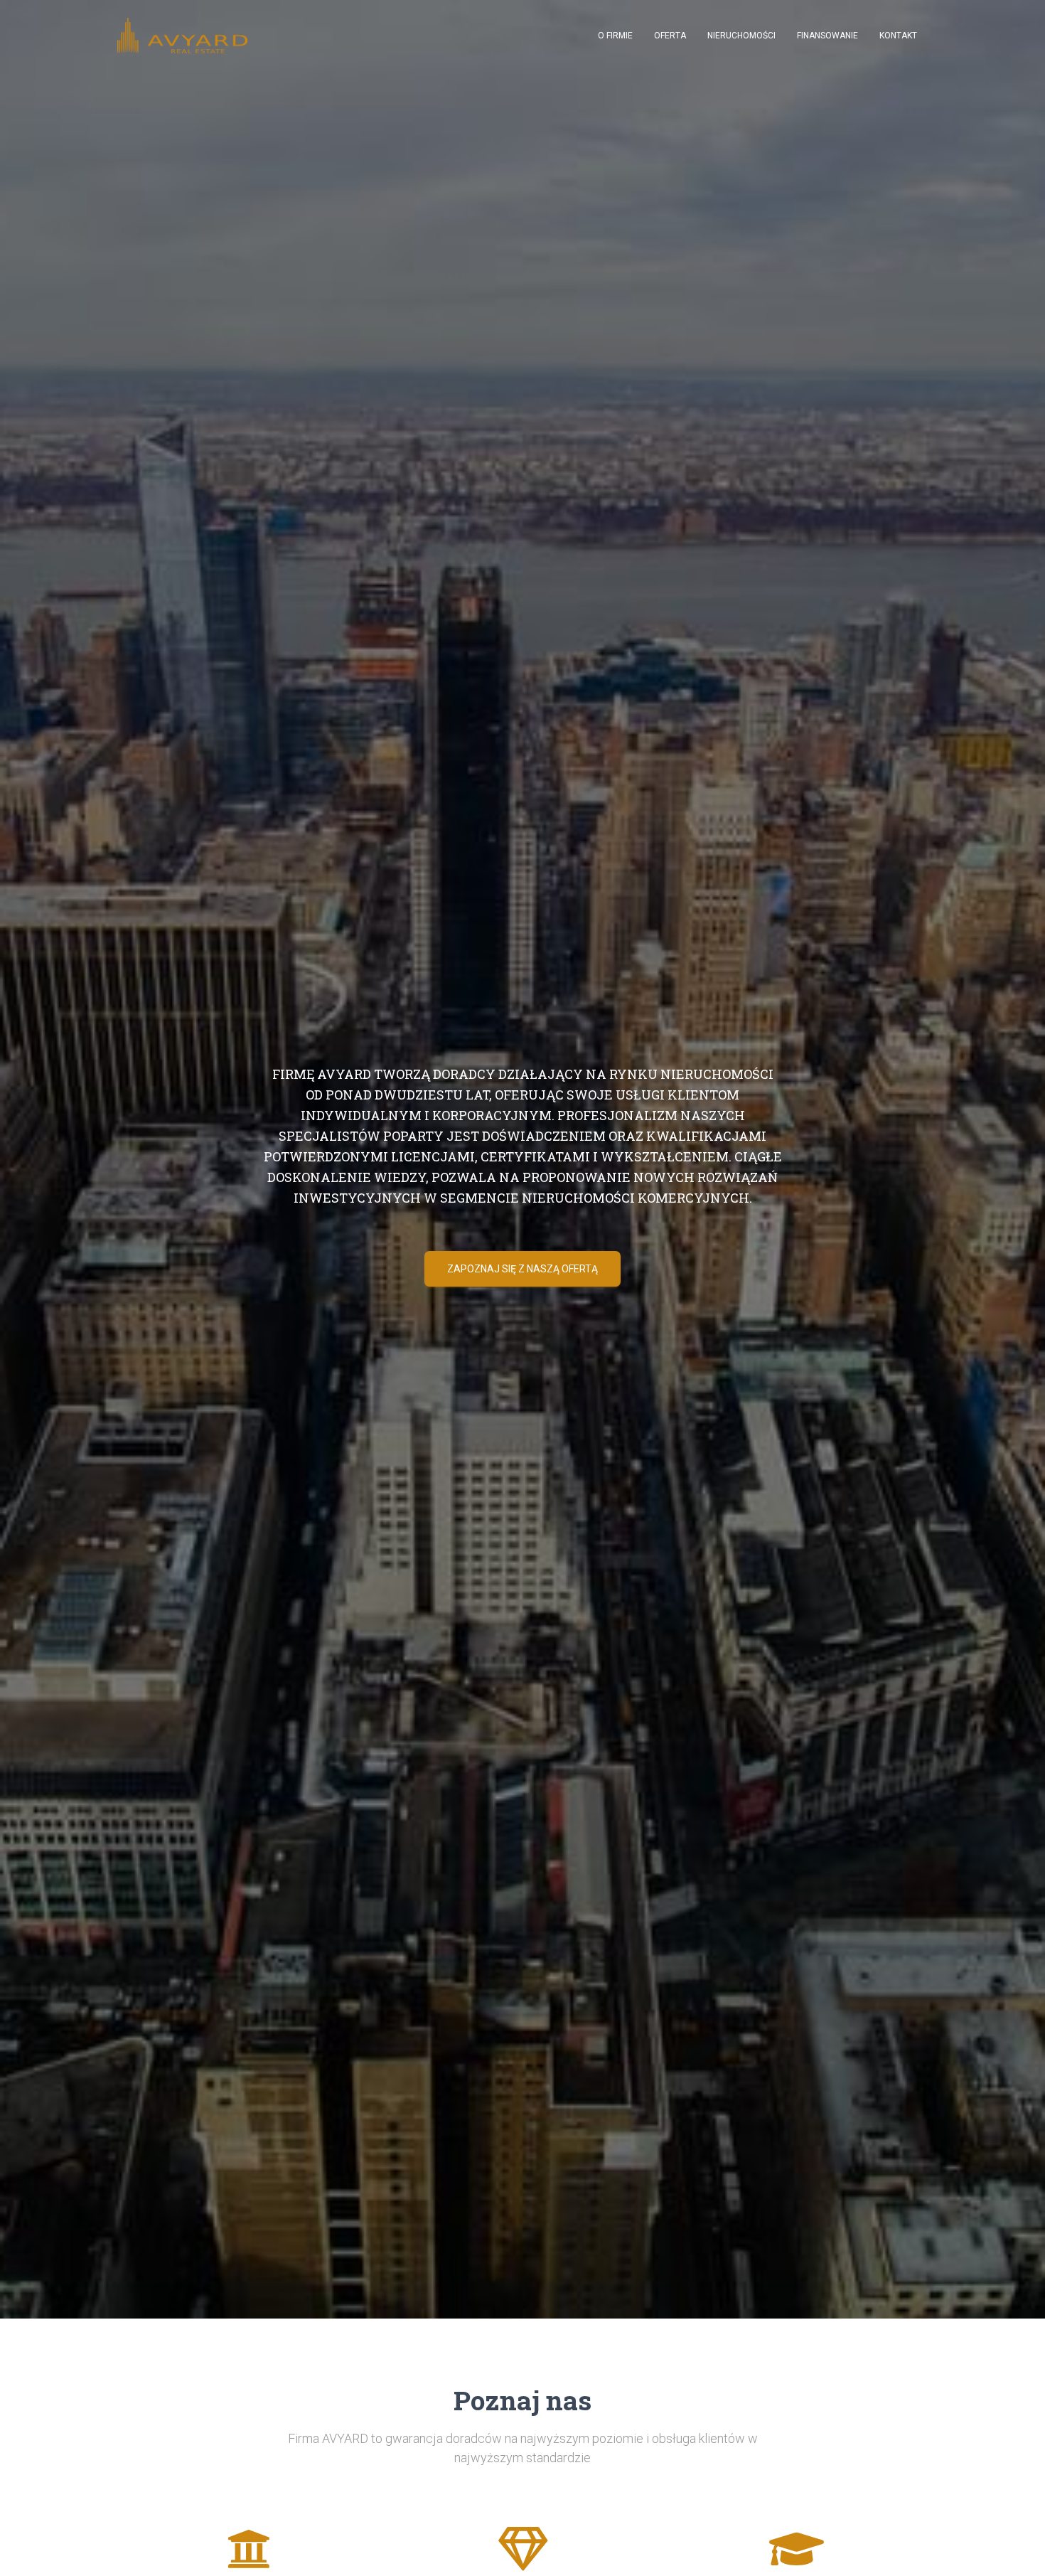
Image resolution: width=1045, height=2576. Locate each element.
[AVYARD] (182, 36)
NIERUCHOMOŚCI (741, 36)
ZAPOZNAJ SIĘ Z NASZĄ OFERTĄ (522, 1269)
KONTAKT (898, 36)
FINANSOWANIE (827, 36)
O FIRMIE (615, 36)
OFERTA (670, 36)
